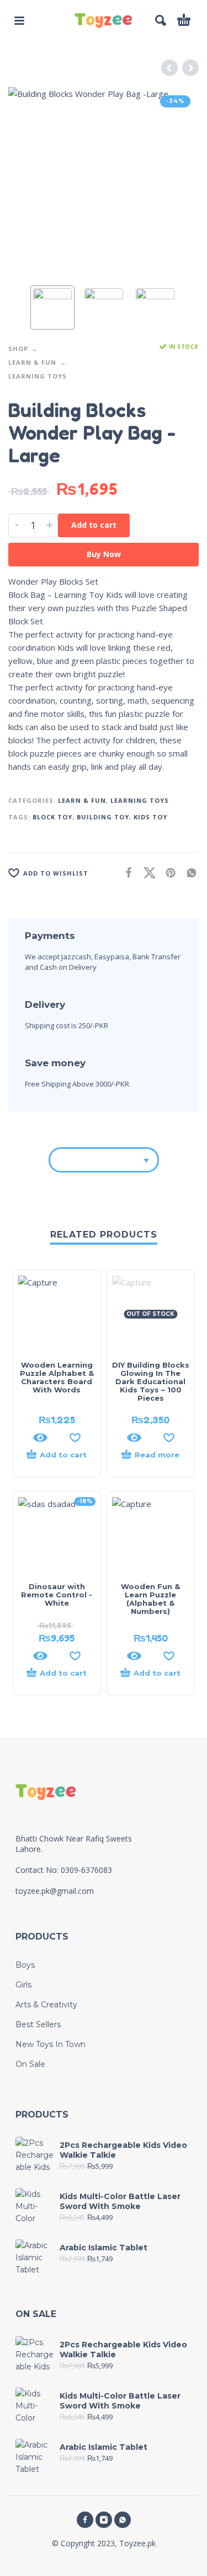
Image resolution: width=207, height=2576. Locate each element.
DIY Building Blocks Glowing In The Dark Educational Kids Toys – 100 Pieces (151, 1381)
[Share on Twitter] (146, 873)
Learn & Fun (32, 362)
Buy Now (104, 554)
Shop (18, 349)
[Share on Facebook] (125, 873)
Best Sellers (38, 2024)
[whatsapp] (123, 2520)
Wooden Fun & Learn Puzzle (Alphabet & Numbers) (150, 1599)
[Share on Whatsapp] (188, 873)
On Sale (30, 2064)
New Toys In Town (51, 2044)
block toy (52, 817)
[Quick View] (40, 1438)
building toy (103, 817)
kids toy (150, 817)
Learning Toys (38, 376)
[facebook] (85, 2520)
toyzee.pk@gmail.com (55, 1891)
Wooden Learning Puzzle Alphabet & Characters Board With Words (57, 1377)
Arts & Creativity (46, 2005)
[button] (19, 20)
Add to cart (94, 525)
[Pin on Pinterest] (167, 873)
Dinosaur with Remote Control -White (57, 1595)
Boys (25, 1965)
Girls (23, 1985)
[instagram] (104, 2520)
